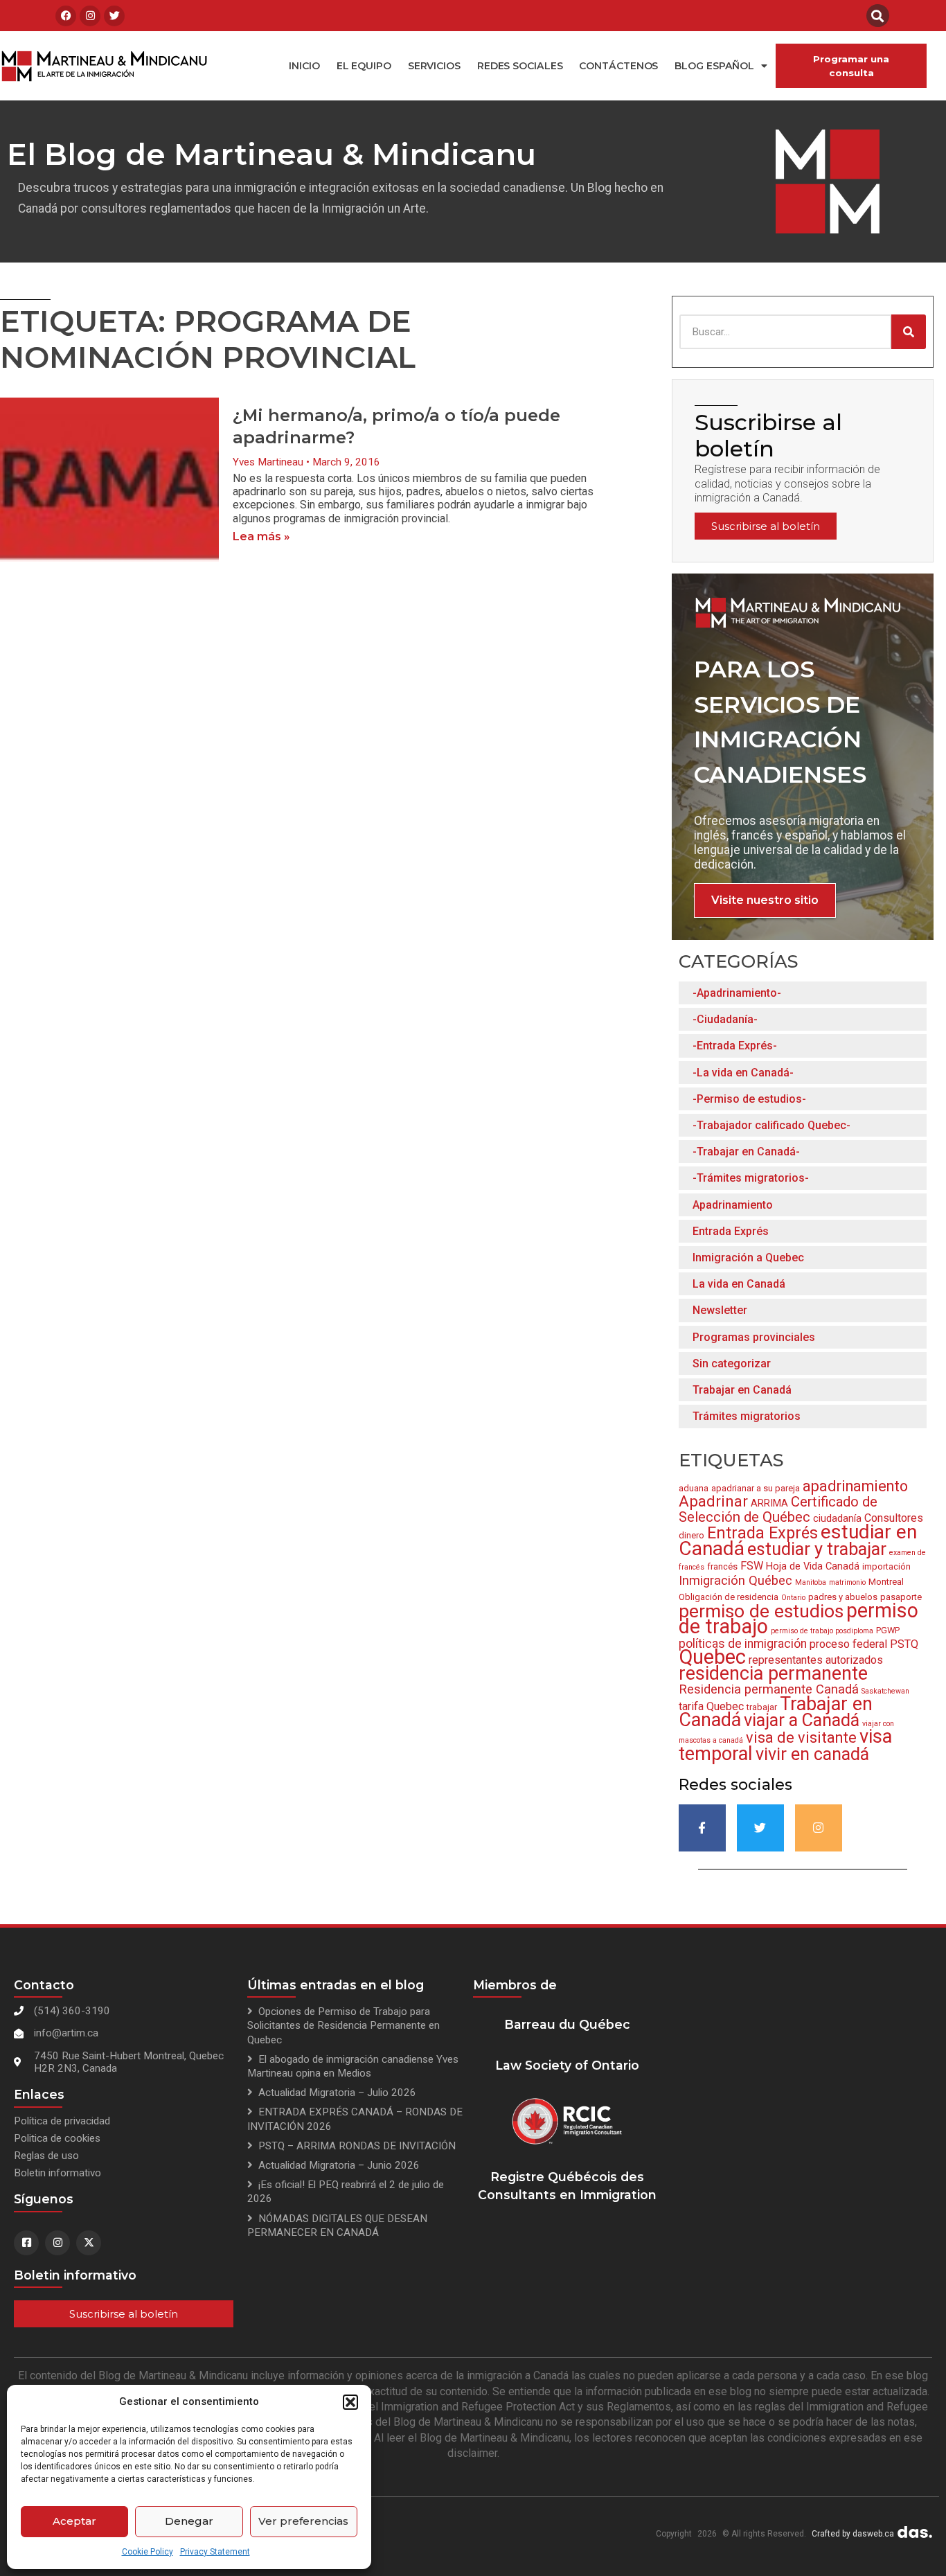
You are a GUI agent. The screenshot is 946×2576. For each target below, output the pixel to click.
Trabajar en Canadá (742, 1390)
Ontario (793, 1598)
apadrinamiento (855, 1486)
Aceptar (74, 2521)
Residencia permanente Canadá (769, 1689)
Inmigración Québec (735, 1580)
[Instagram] (90, 16)
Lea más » (261, 536)
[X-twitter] (89, 2243)
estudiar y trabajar (817, 1549)
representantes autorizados (816, 1660)
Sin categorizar (732, 1363)
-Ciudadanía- (725, 1019)
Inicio (304, 66)
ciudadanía (837, 1518)
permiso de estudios (761, 1611)
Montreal (886, 1582)
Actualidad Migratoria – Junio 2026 (339, 2165)
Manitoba (811, 1582)
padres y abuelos (843, 1597)
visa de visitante (801, 1738)
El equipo (364, 66)
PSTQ (904, 1644)
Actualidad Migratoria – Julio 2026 (337, 2093)
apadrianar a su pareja (756, 1488)
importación (886, 1566)
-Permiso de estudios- (749, 1099)
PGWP (888, 1630)
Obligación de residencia (729, 1597)
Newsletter (720, 1310)
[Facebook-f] (702, 1828)
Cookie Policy (148, 2552)
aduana (694, 1488)
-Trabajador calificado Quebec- (771, 1125)
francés (722, 1566)
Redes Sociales (520, 66)
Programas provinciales (754, 1337)
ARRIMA (769, 1503)
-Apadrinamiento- (737, 993)
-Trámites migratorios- (751, 1178)
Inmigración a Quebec (748, 1258)
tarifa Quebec (711, 1706)
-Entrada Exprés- (735, 1046)
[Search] (909, 332)
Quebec (712, 1657)
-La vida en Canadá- (743, 1073)
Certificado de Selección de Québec (778, 1509)
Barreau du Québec (567, 2024)
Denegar (189, 2521)
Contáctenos (618, 66)
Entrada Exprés (731, 1231)
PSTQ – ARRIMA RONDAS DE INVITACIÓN (357, 2146)
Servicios (434, 66)
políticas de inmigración (743, 1644)
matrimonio (847, 1582)
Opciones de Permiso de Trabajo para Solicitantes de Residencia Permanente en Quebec (343, 2025)
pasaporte (901, 1597)
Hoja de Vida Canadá (813, 1566)
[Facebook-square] (26, 2243)
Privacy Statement (215, 2552)
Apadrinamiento (733, 1205)
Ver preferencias (303, 2521)
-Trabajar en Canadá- (746, 1152)
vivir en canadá (812, 1754)
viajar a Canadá (802, 1720)
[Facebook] (66, 16)
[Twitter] (114, 16)
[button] (350, 2402)
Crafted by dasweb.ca (853, 2534)
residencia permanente (773, 1673)
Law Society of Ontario (567, 2065)
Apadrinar (713, 1501)
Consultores (894, 1518)
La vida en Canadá (739, 1284)
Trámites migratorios (747, 1416)
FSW (752, 1566)
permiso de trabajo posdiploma (822, 1631)
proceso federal (848, 1644)
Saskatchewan (885, 1691)
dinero (691, 1535)
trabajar (762, 1707)
